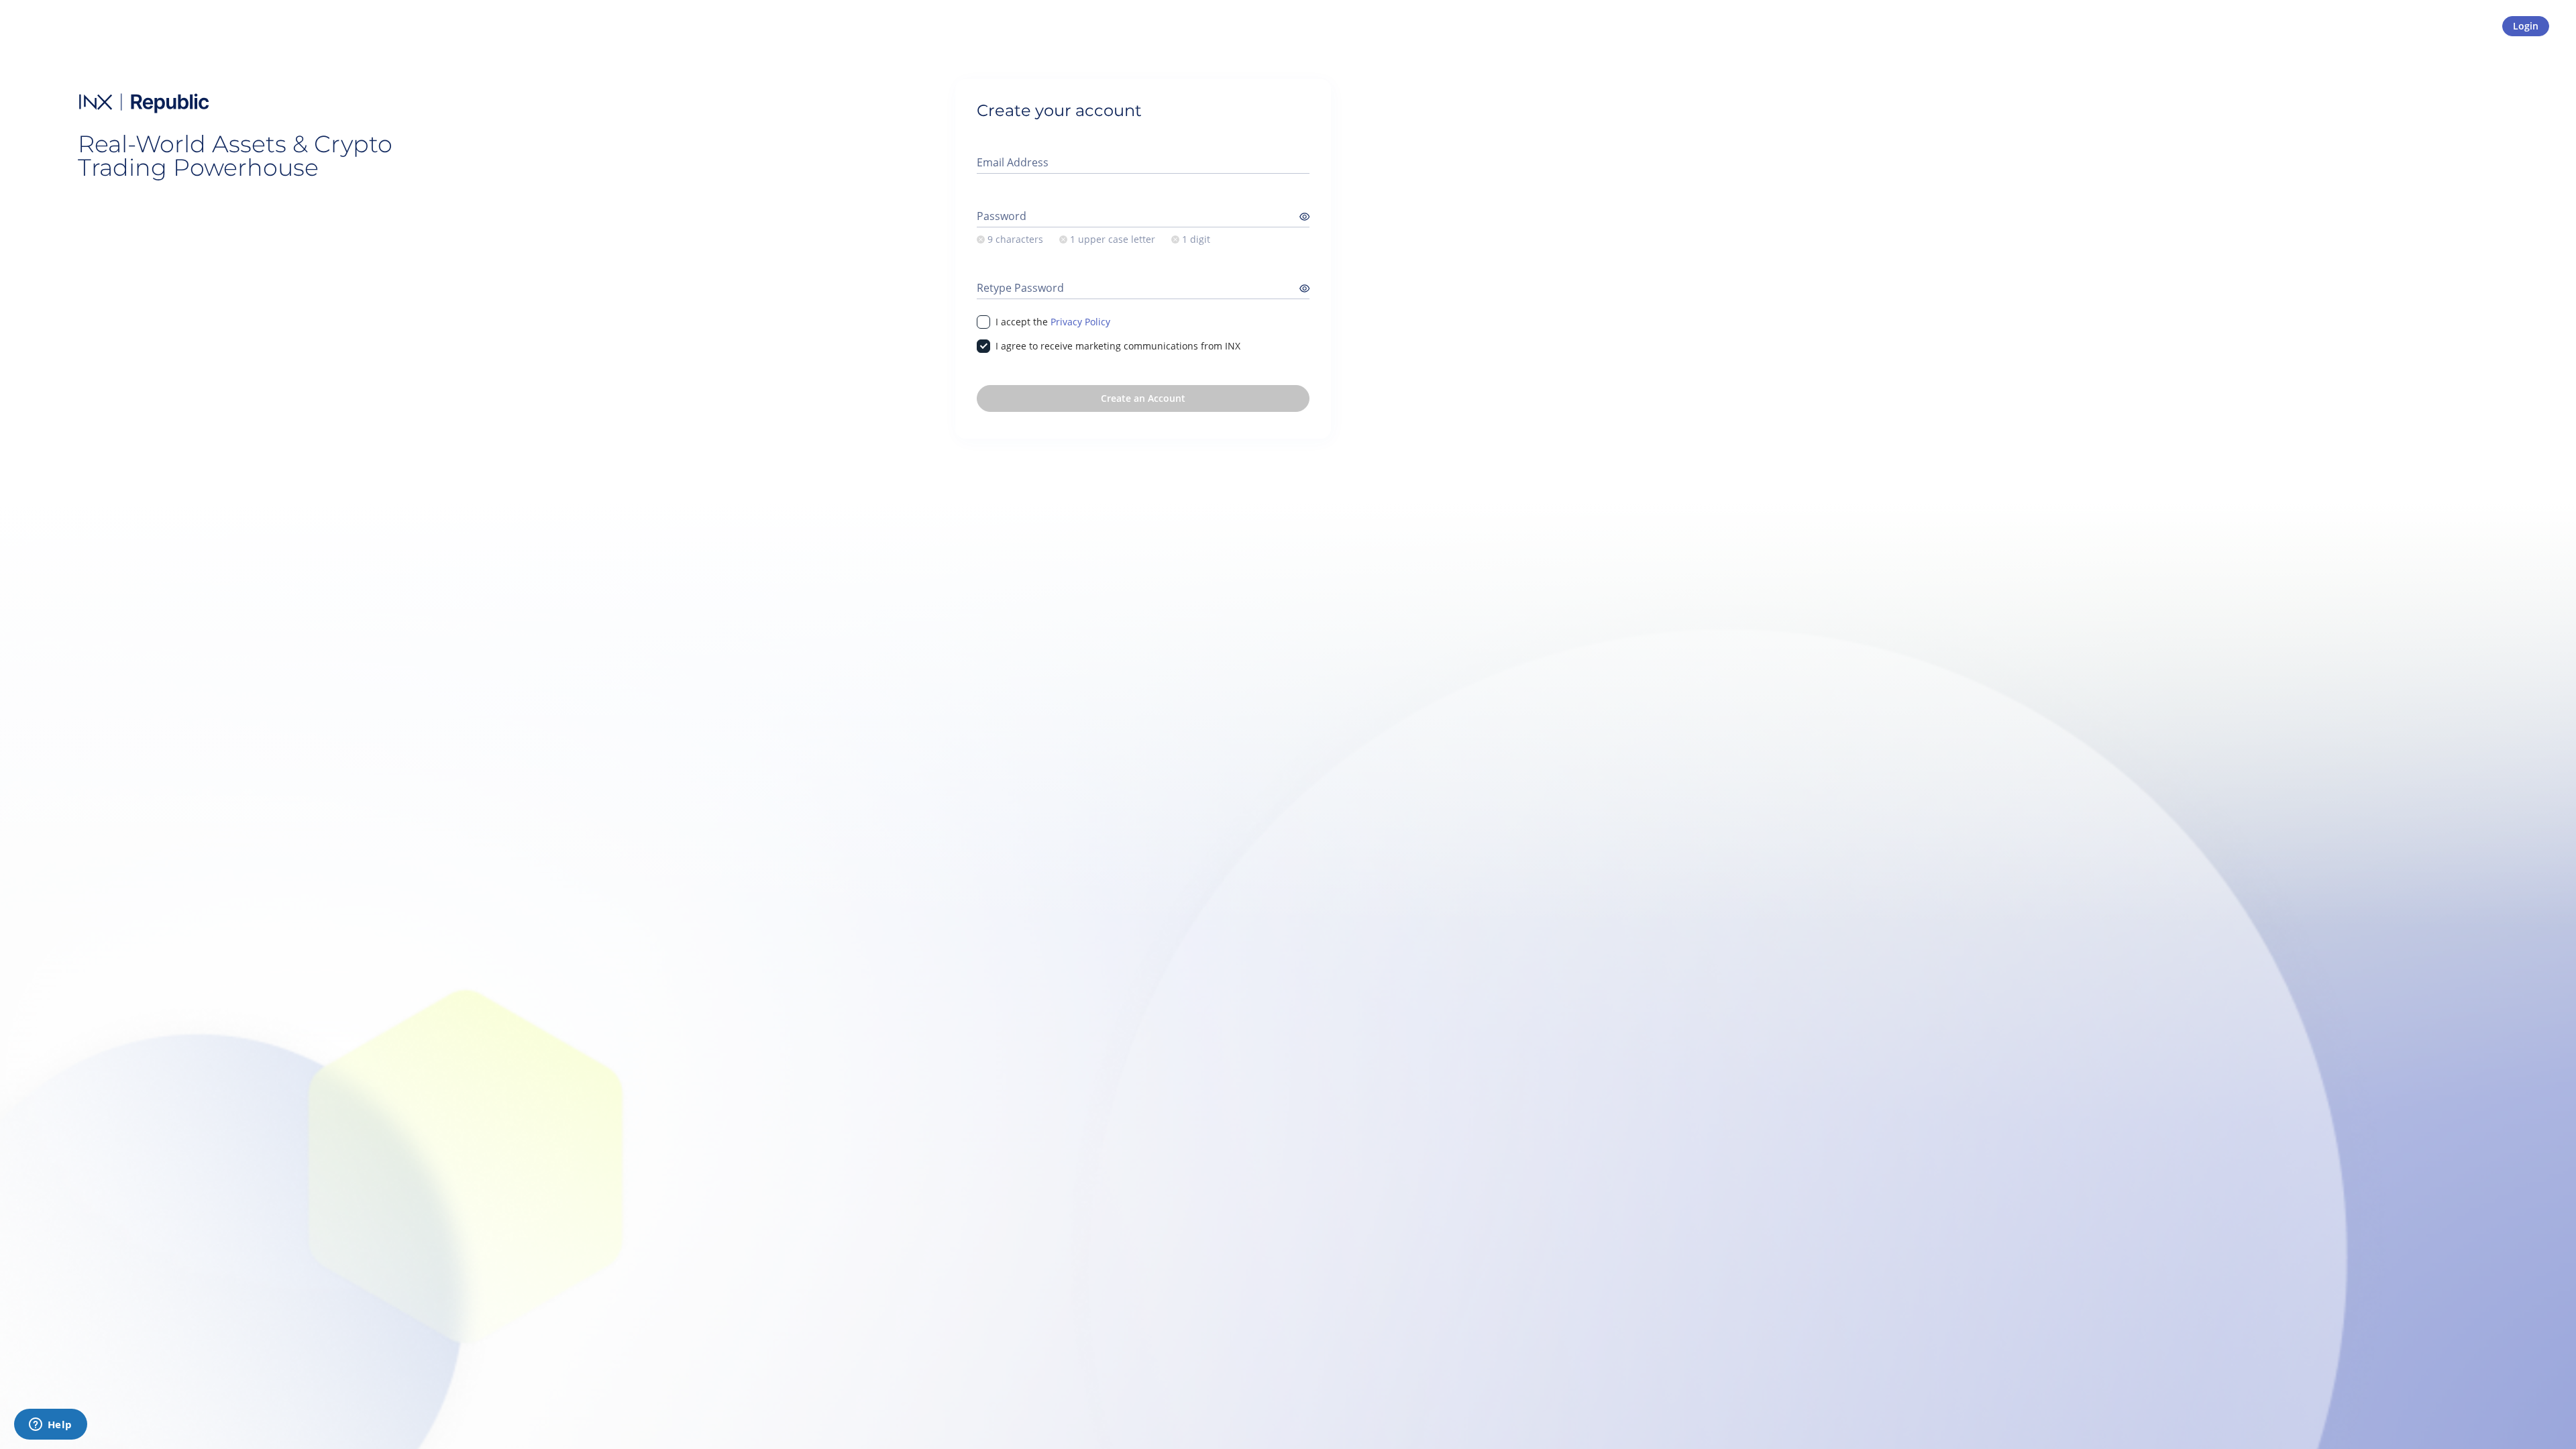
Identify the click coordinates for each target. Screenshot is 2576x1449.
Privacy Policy (1080, 322)
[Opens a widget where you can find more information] (50, 1426)
